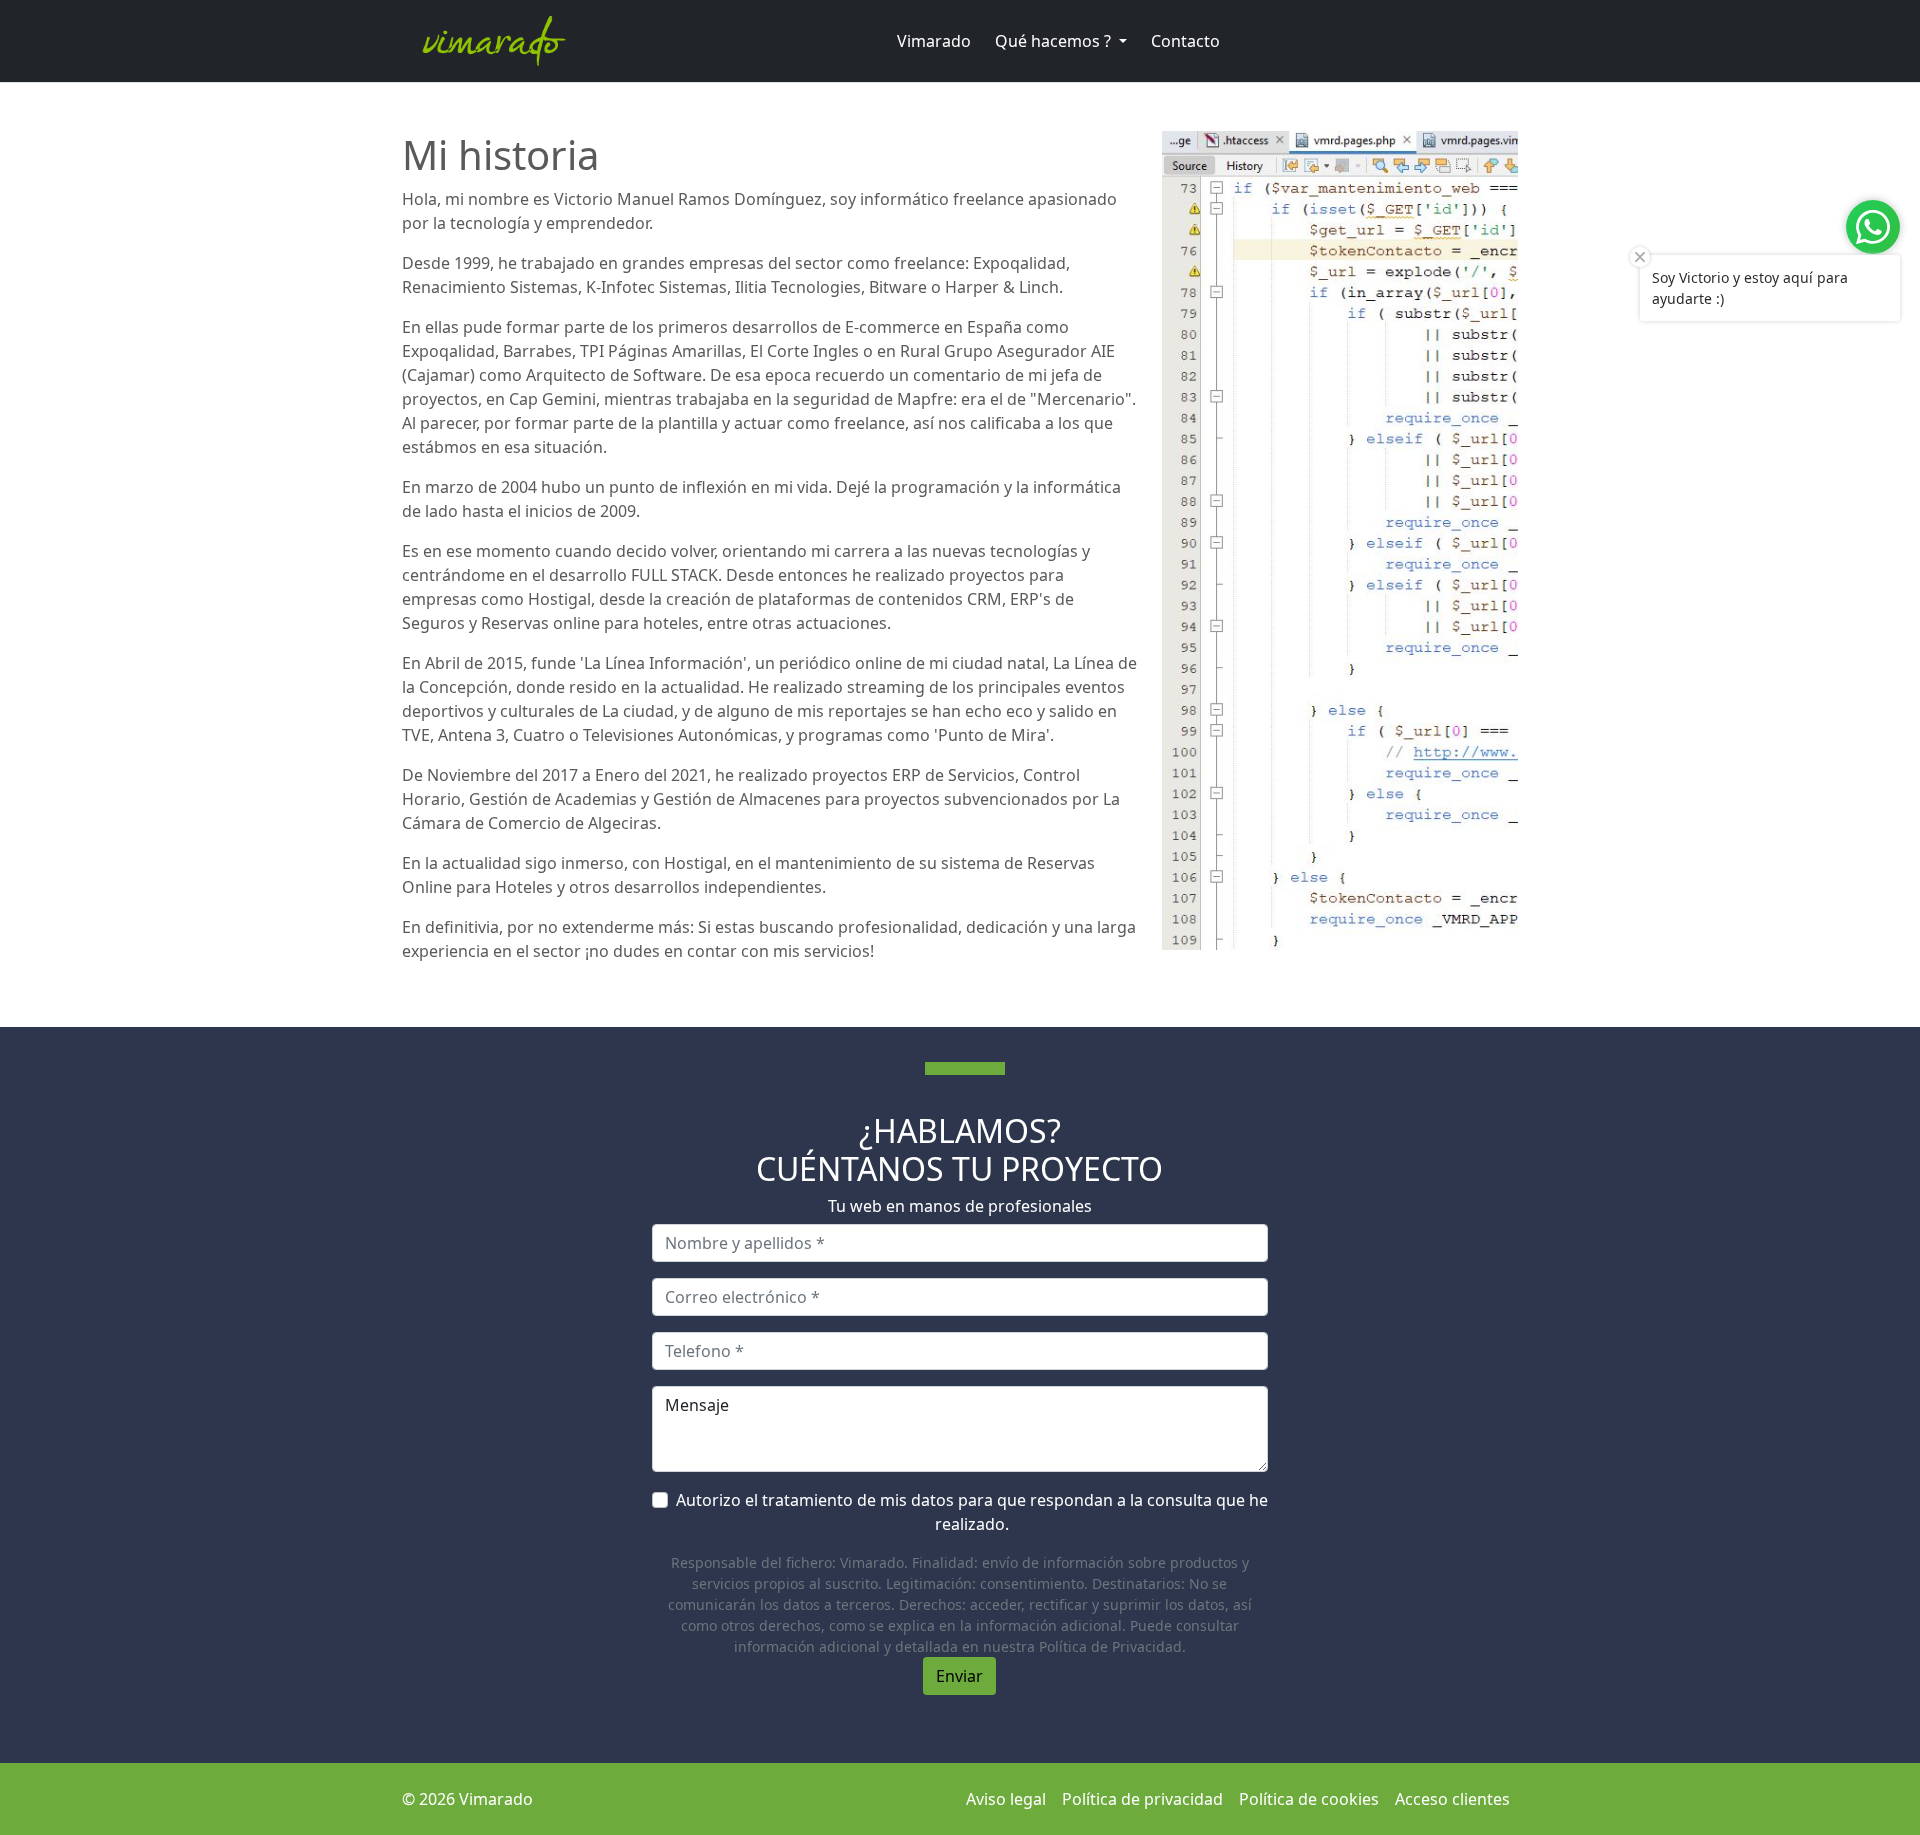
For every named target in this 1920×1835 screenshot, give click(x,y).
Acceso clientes (1452, 1799)
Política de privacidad (1142, 1799)
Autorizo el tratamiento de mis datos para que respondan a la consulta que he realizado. (972, 1512)
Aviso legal (1006, 1799)
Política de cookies (1309, 1799)
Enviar (959, 1676)
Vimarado (934, 41)
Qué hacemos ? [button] (1055, 41)
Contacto (1185, 41)
